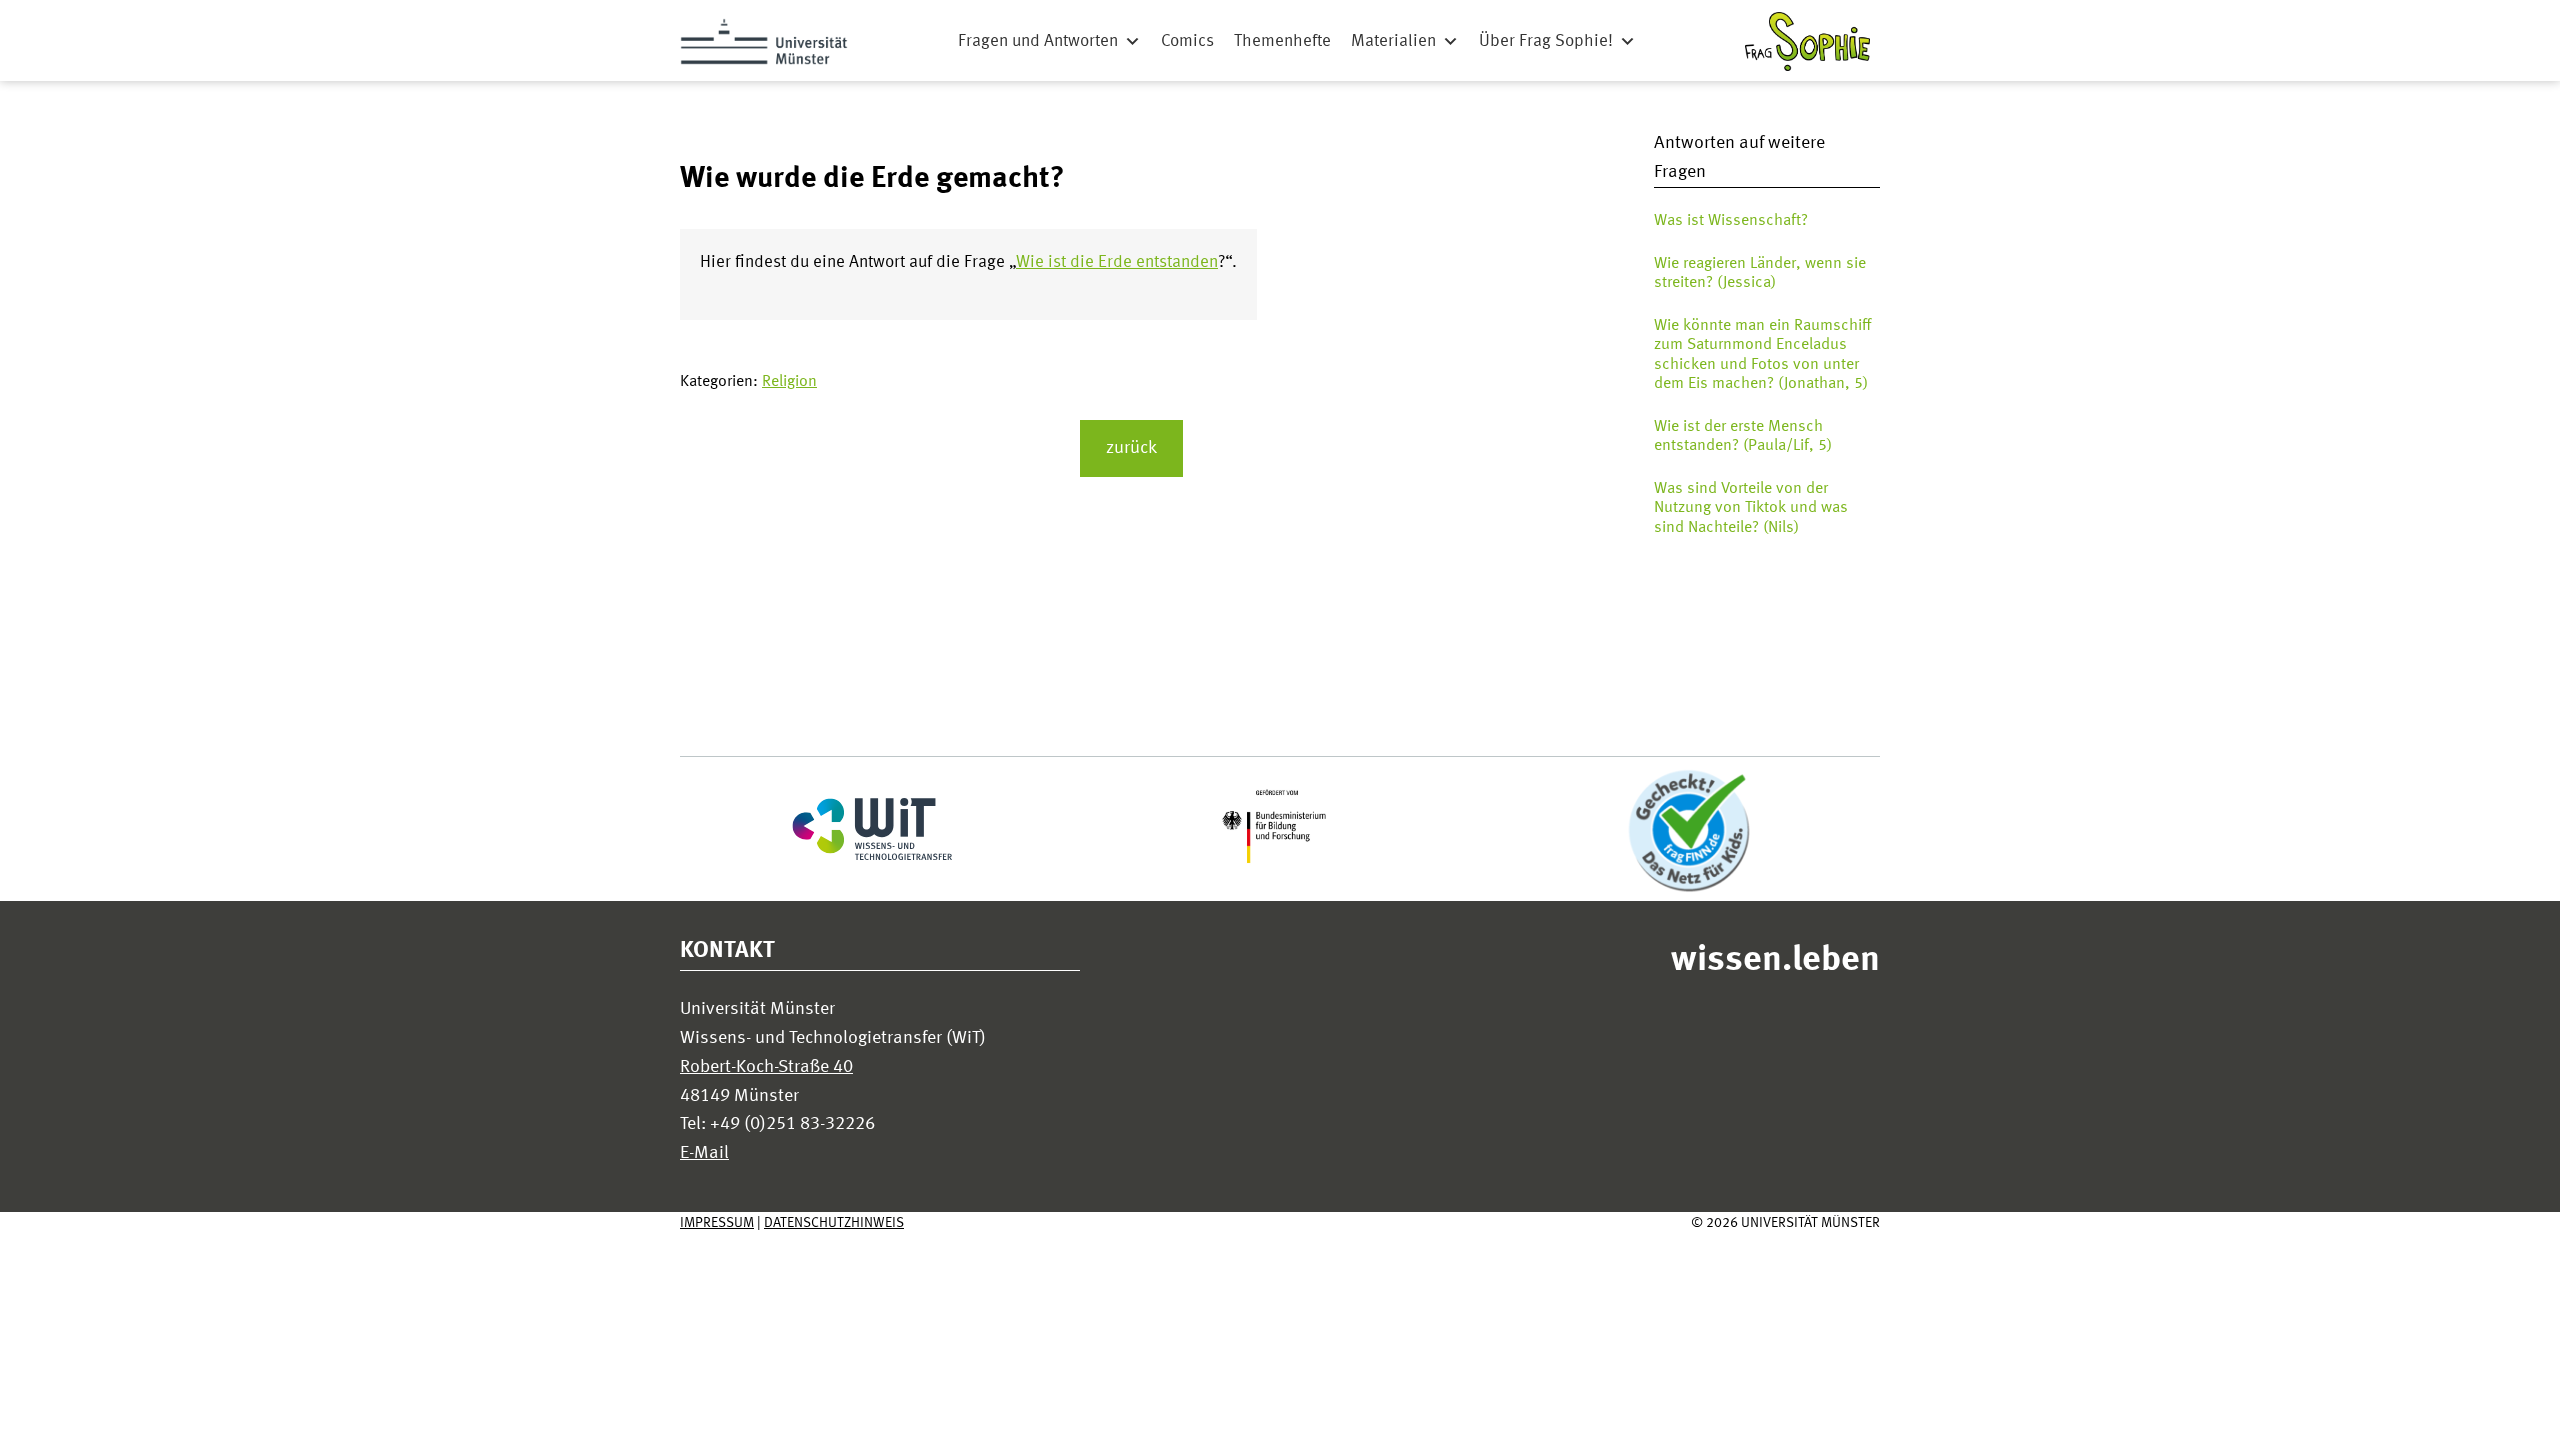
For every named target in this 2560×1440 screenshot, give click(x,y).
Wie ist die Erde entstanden (1117, 262)
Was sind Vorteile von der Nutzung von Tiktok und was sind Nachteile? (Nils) (1751, 508)
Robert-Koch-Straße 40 (766, 1067)
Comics (1187, 41)
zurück (1131, 448)
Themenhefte (1282, 41)
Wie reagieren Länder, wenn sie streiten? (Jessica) (1760, 273)
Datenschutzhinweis (834, 1223)
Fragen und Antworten (1038, 41)
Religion (789, 382)
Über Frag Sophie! (1546, 41)
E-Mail (704, 1153)
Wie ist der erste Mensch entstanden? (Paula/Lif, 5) (1743, 436)
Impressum (717, 1223)
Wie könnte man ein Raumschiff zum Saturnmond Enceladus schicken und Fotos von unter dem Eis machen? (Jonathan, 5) (1762, 355)
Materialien (1393, 41)
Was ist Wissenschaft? (1731, 221)
